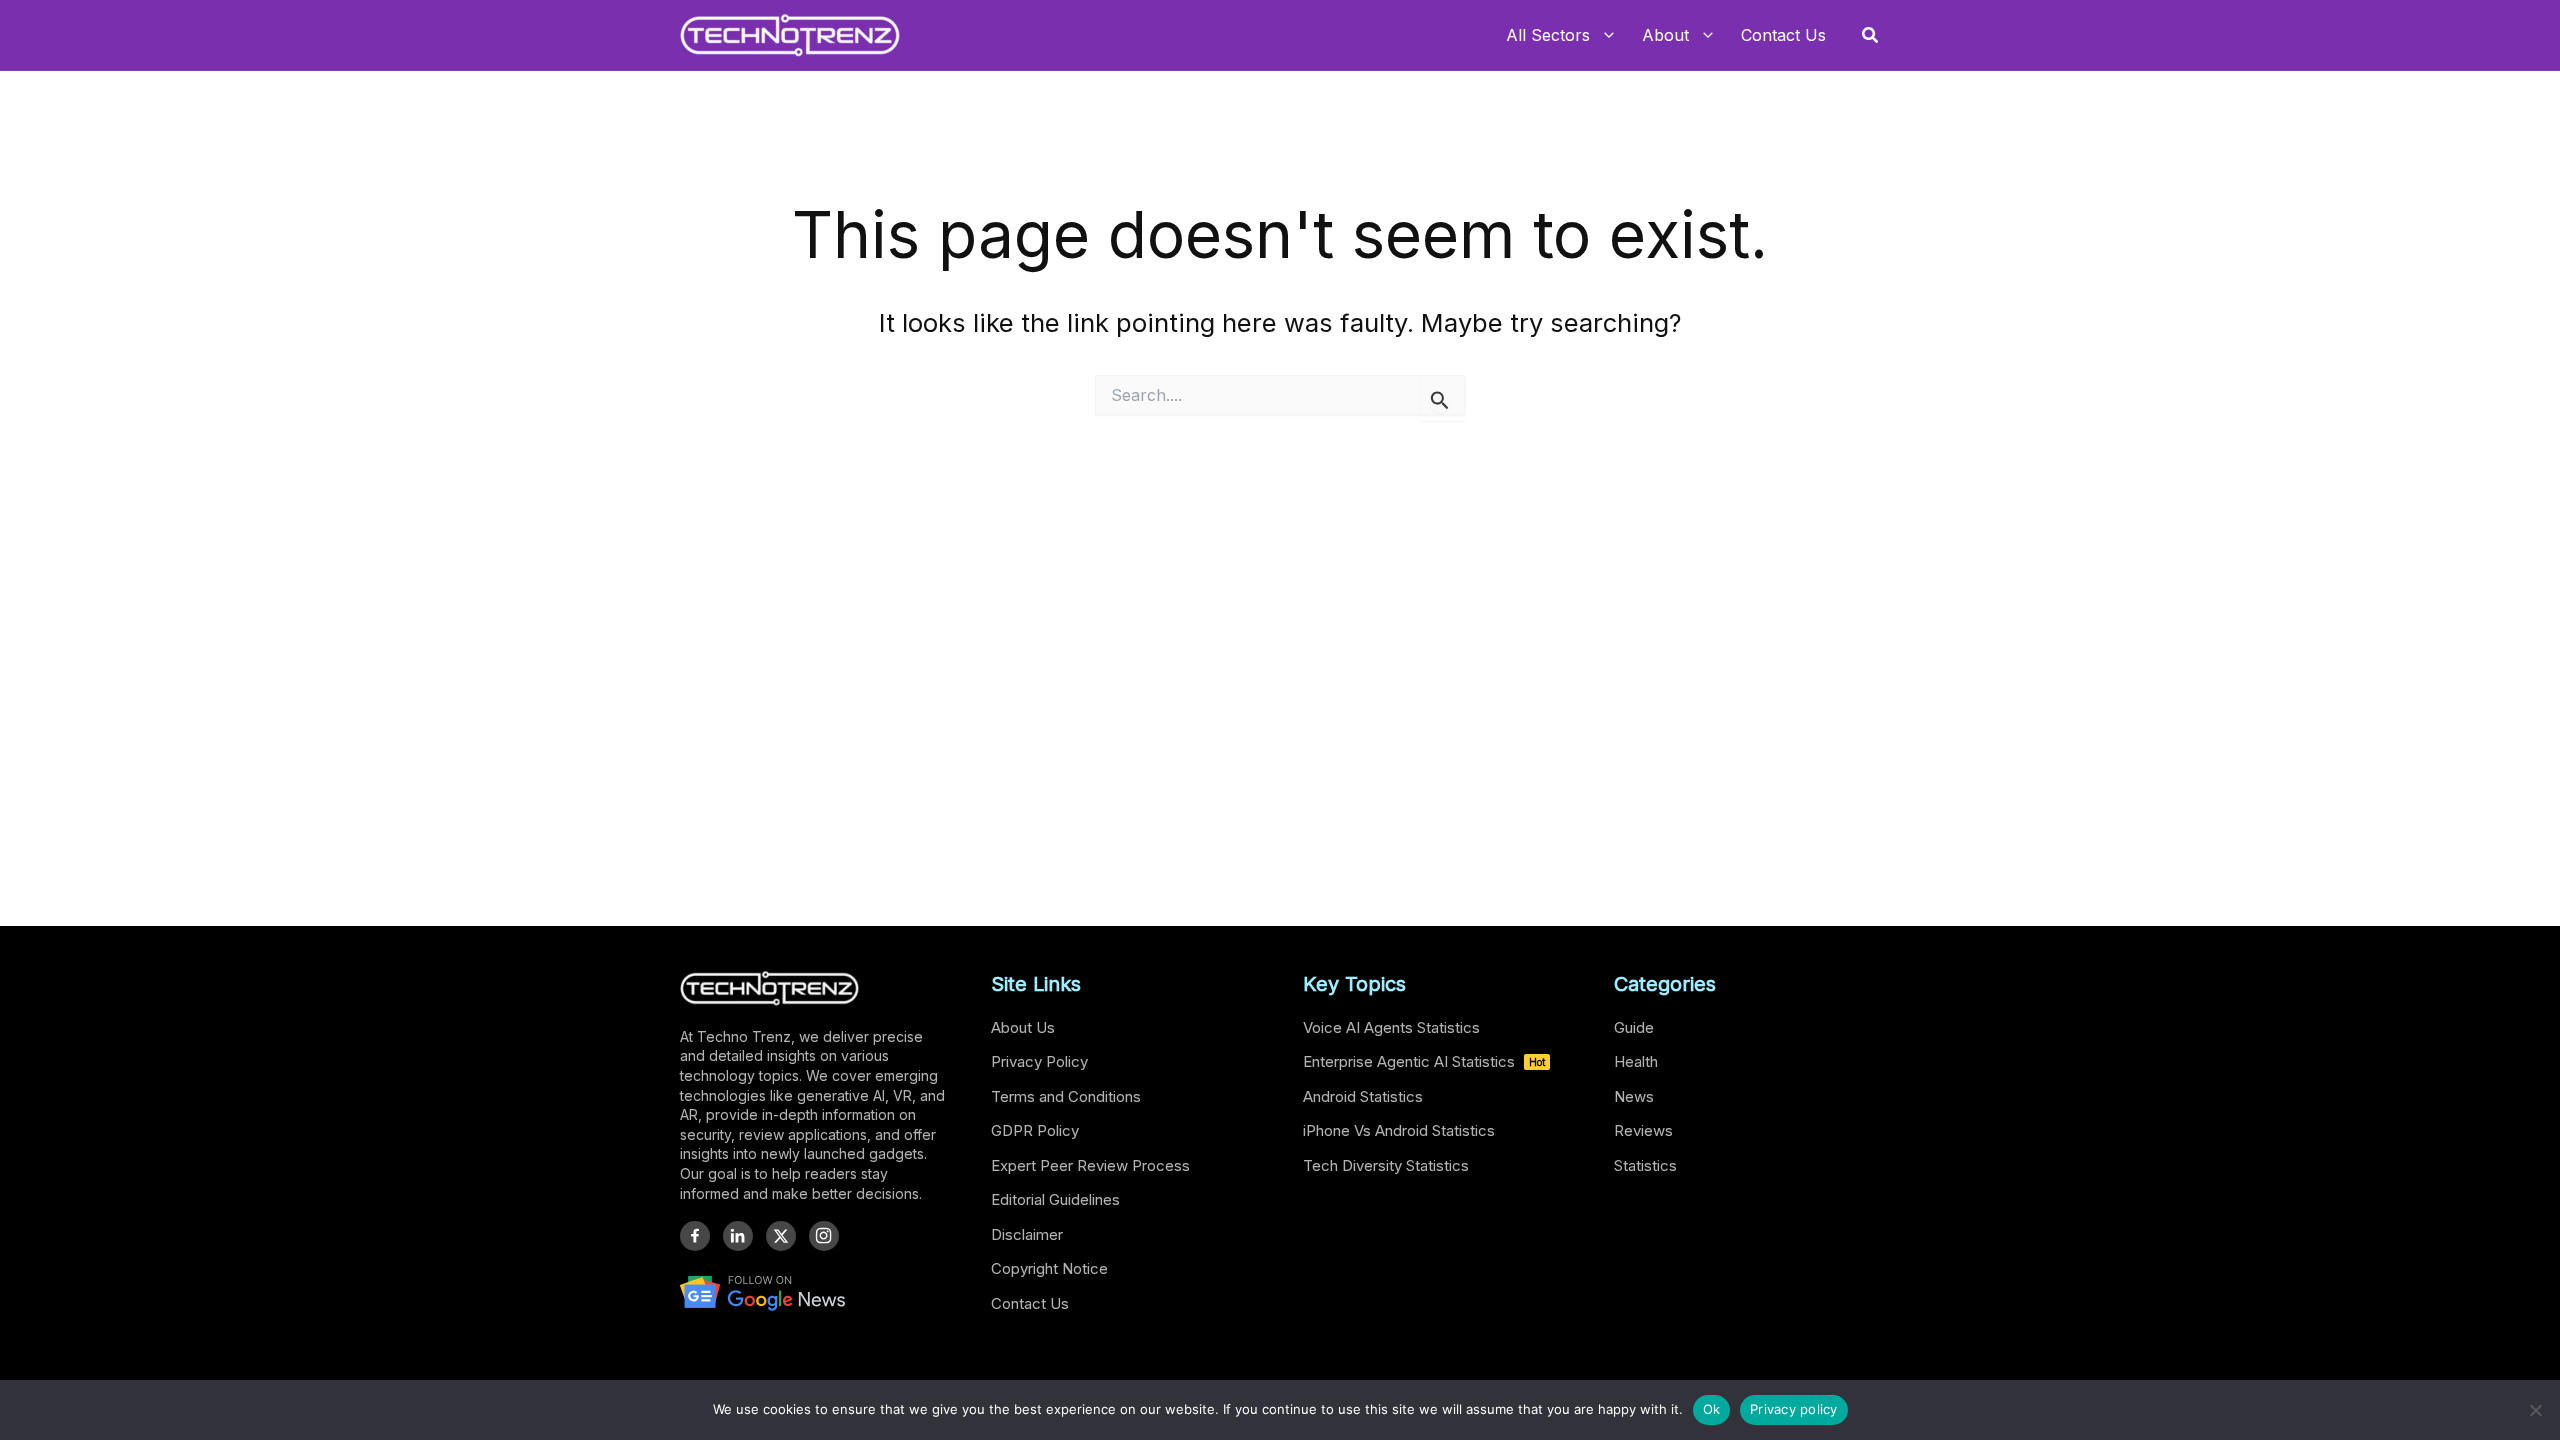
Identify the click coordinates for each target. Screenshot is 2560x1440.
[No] (2535, 1410)
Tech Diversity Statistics (1386, 1165)
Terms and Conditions (1066, 1096)
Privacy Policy (1039, 1061)
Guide (1634, 1027)
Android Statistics (1363, 1096)
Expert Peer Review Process (1090, 1165)
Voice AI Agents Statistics (1391, 1027)
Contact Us (1030, 1303)
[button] (1871, 35)
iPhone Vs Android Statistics (1399, 1130)
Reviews (1643, 1130)
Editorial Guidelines (1055, 1199)
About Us (1023, 1027)
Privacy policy (1794, 1409)
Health (1636, 1061)
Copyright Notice (1049, 1268)
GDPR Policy (1035, 1130)
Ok (1712, 1409)
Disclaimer (1027, 1234)
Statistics (1645, 1165)
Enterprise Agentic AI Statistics (1424, 1061)
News (1634, 1096)
